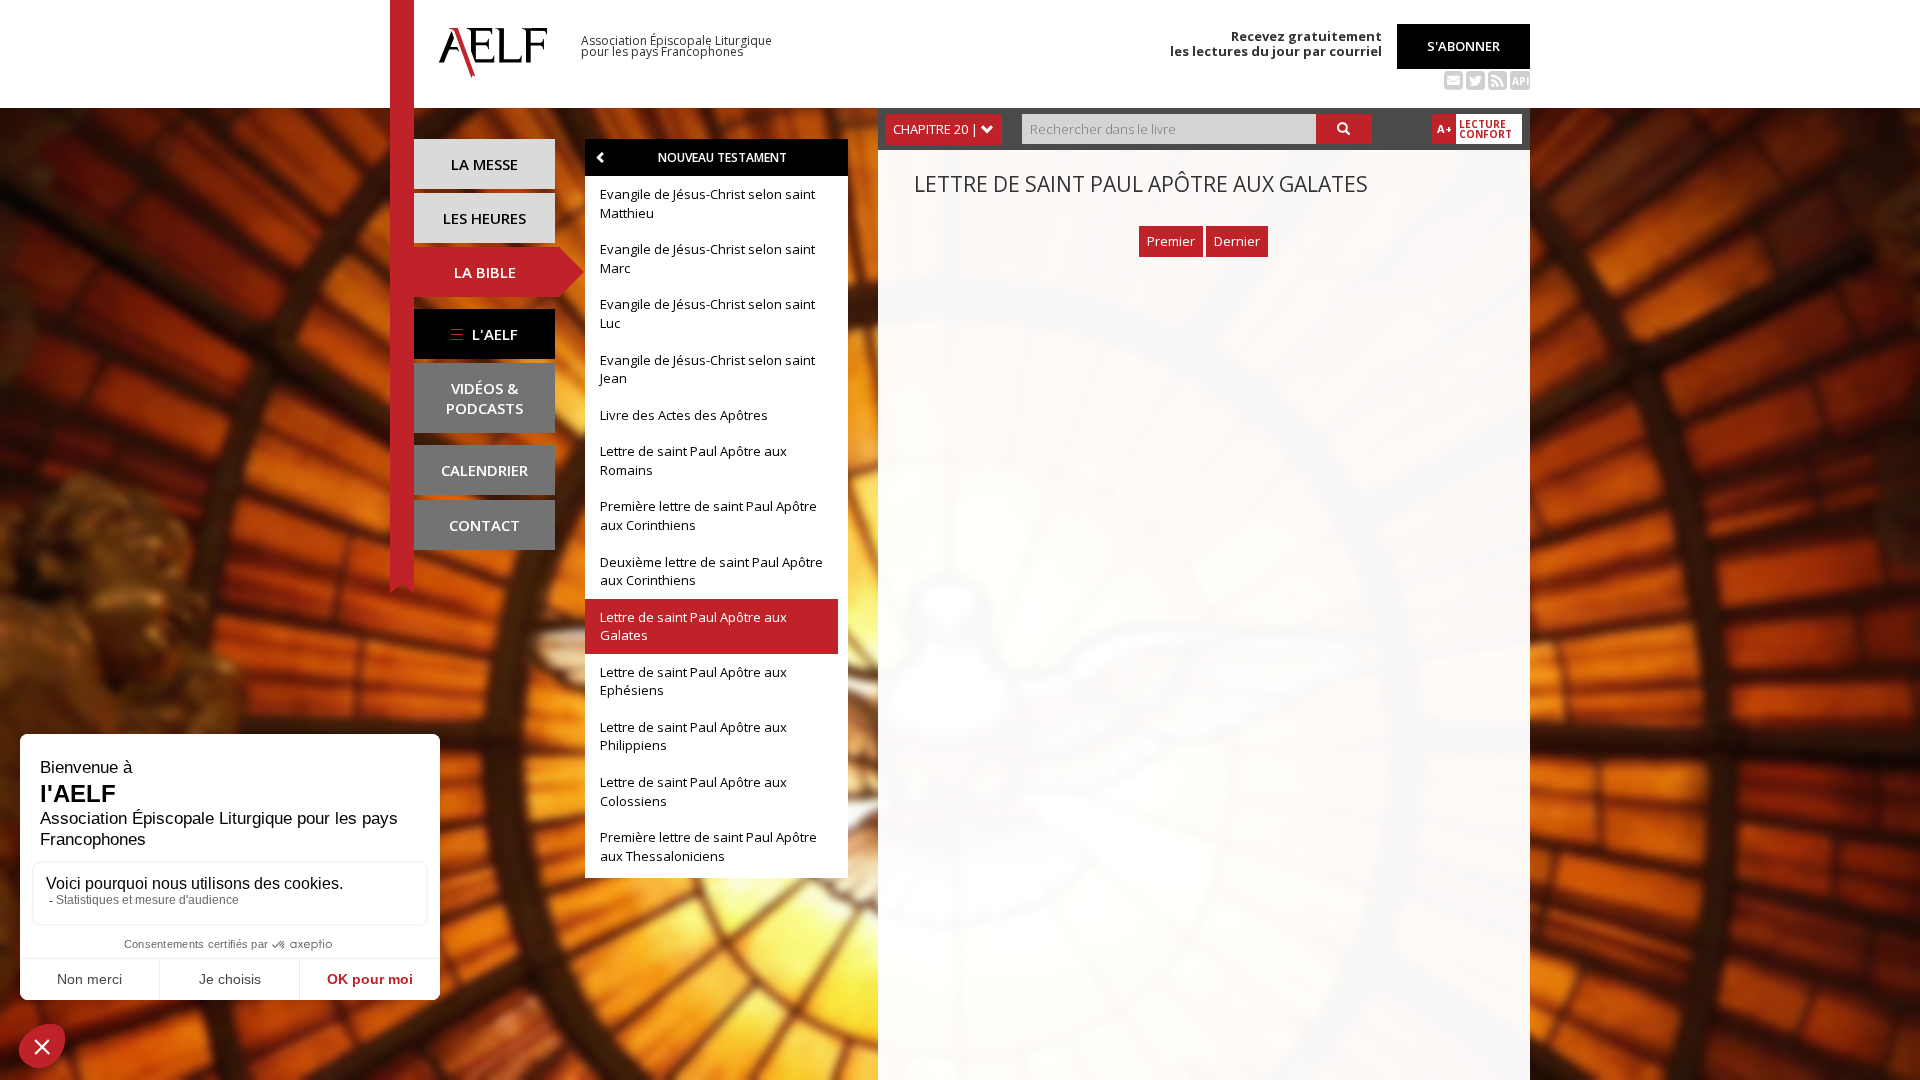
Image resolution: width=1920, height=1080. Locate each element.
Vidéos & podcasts (484, 398)
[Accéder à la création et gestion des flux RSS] (1497, 79)
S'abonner (1463, 46)
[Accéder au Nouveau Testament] (601, 158)
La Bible (485, 272)
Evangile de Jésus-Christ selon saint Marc (707, 258)
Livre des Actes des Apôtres (684, 415)
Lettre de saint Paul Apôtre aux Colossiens (693, 791)
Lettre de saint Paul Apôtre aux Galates (693, 626)
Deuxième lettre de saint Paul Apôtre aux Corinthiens (711, 571)
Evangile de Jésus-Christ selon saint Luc (707, 313)
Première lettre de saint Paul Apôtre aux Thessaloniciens (708, 846)
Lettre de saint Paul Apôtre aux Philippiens (693, 736)
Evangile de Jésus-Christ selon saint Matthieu (707, 203)
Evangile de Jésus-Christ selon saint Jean (707, 369)
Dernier (1237, 241)
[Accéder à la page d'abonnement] (1453, 79)
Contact (484, 525)
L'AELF (493, 334)
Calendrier (484, 470)
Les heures (484, 218)
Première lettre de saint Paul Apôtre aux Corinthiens (708, 515)
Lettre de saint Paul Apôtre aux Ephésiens (693, 681)
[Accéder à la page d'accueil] (493, 47)
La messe (484, 164)
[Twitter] (1475, 79)
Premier (1171, 241)
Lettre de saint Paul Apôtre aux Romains (693, 460)
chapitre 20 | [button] (937, 129)
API (1520, 81)
